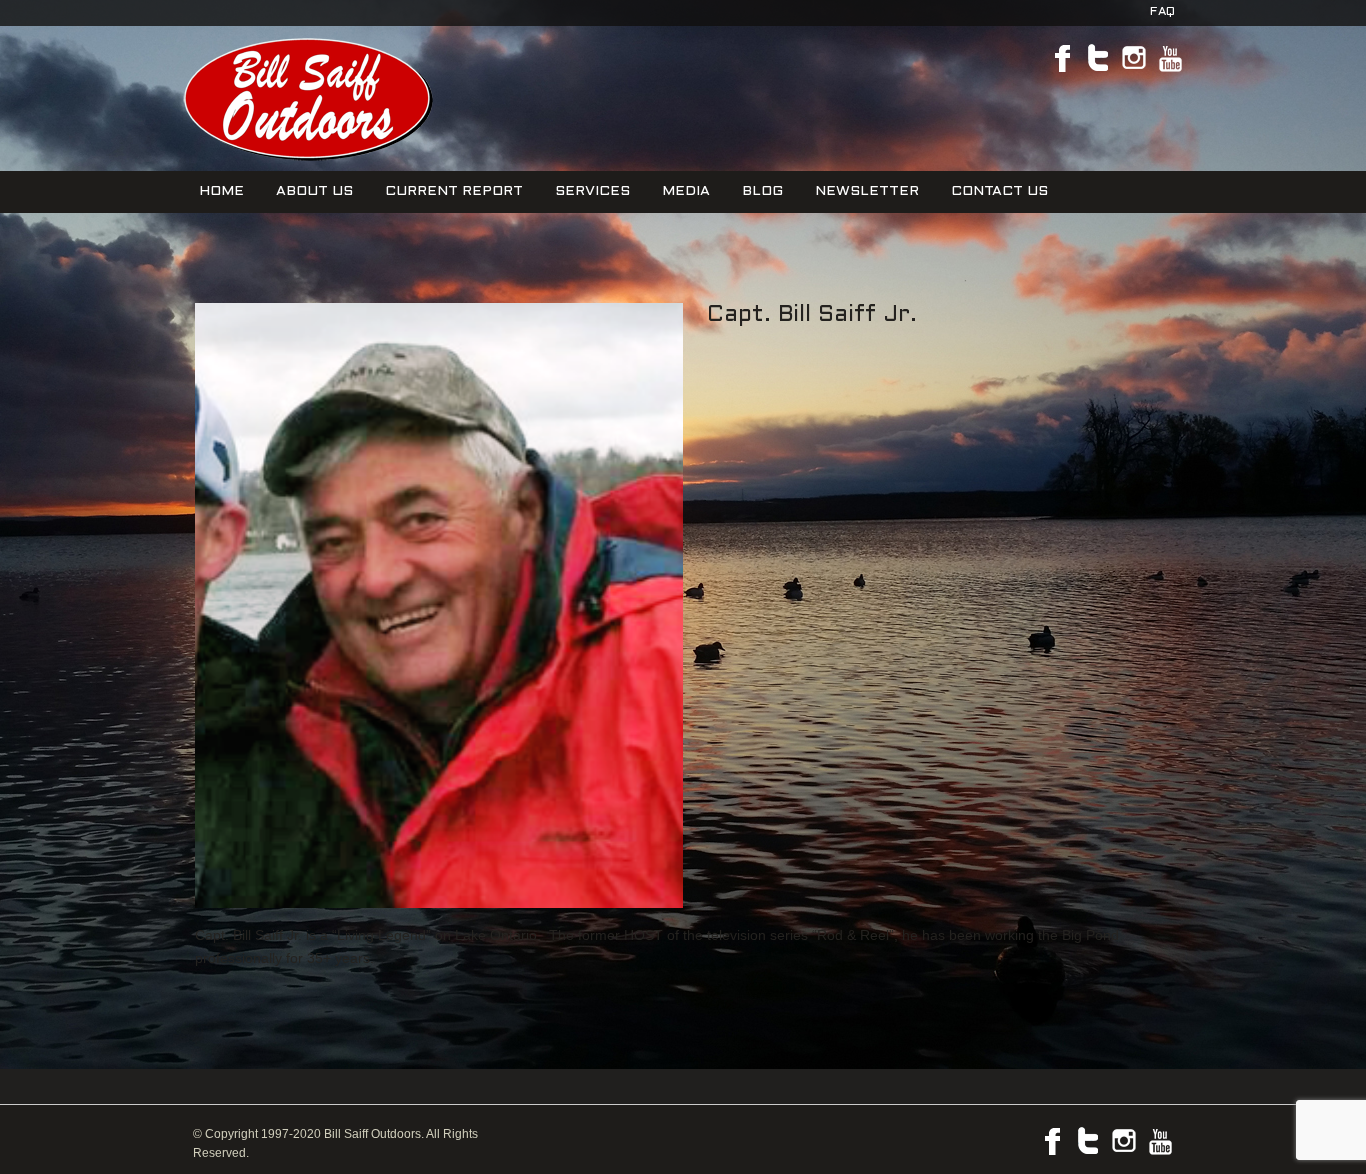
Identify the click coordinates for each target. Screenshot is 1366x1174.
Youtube (1170, 58)
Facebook (1062, 58)
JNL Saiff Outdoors (305, 98)
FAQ (1162, 12)
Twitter (1098, 58)
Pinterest (1134, 58)
